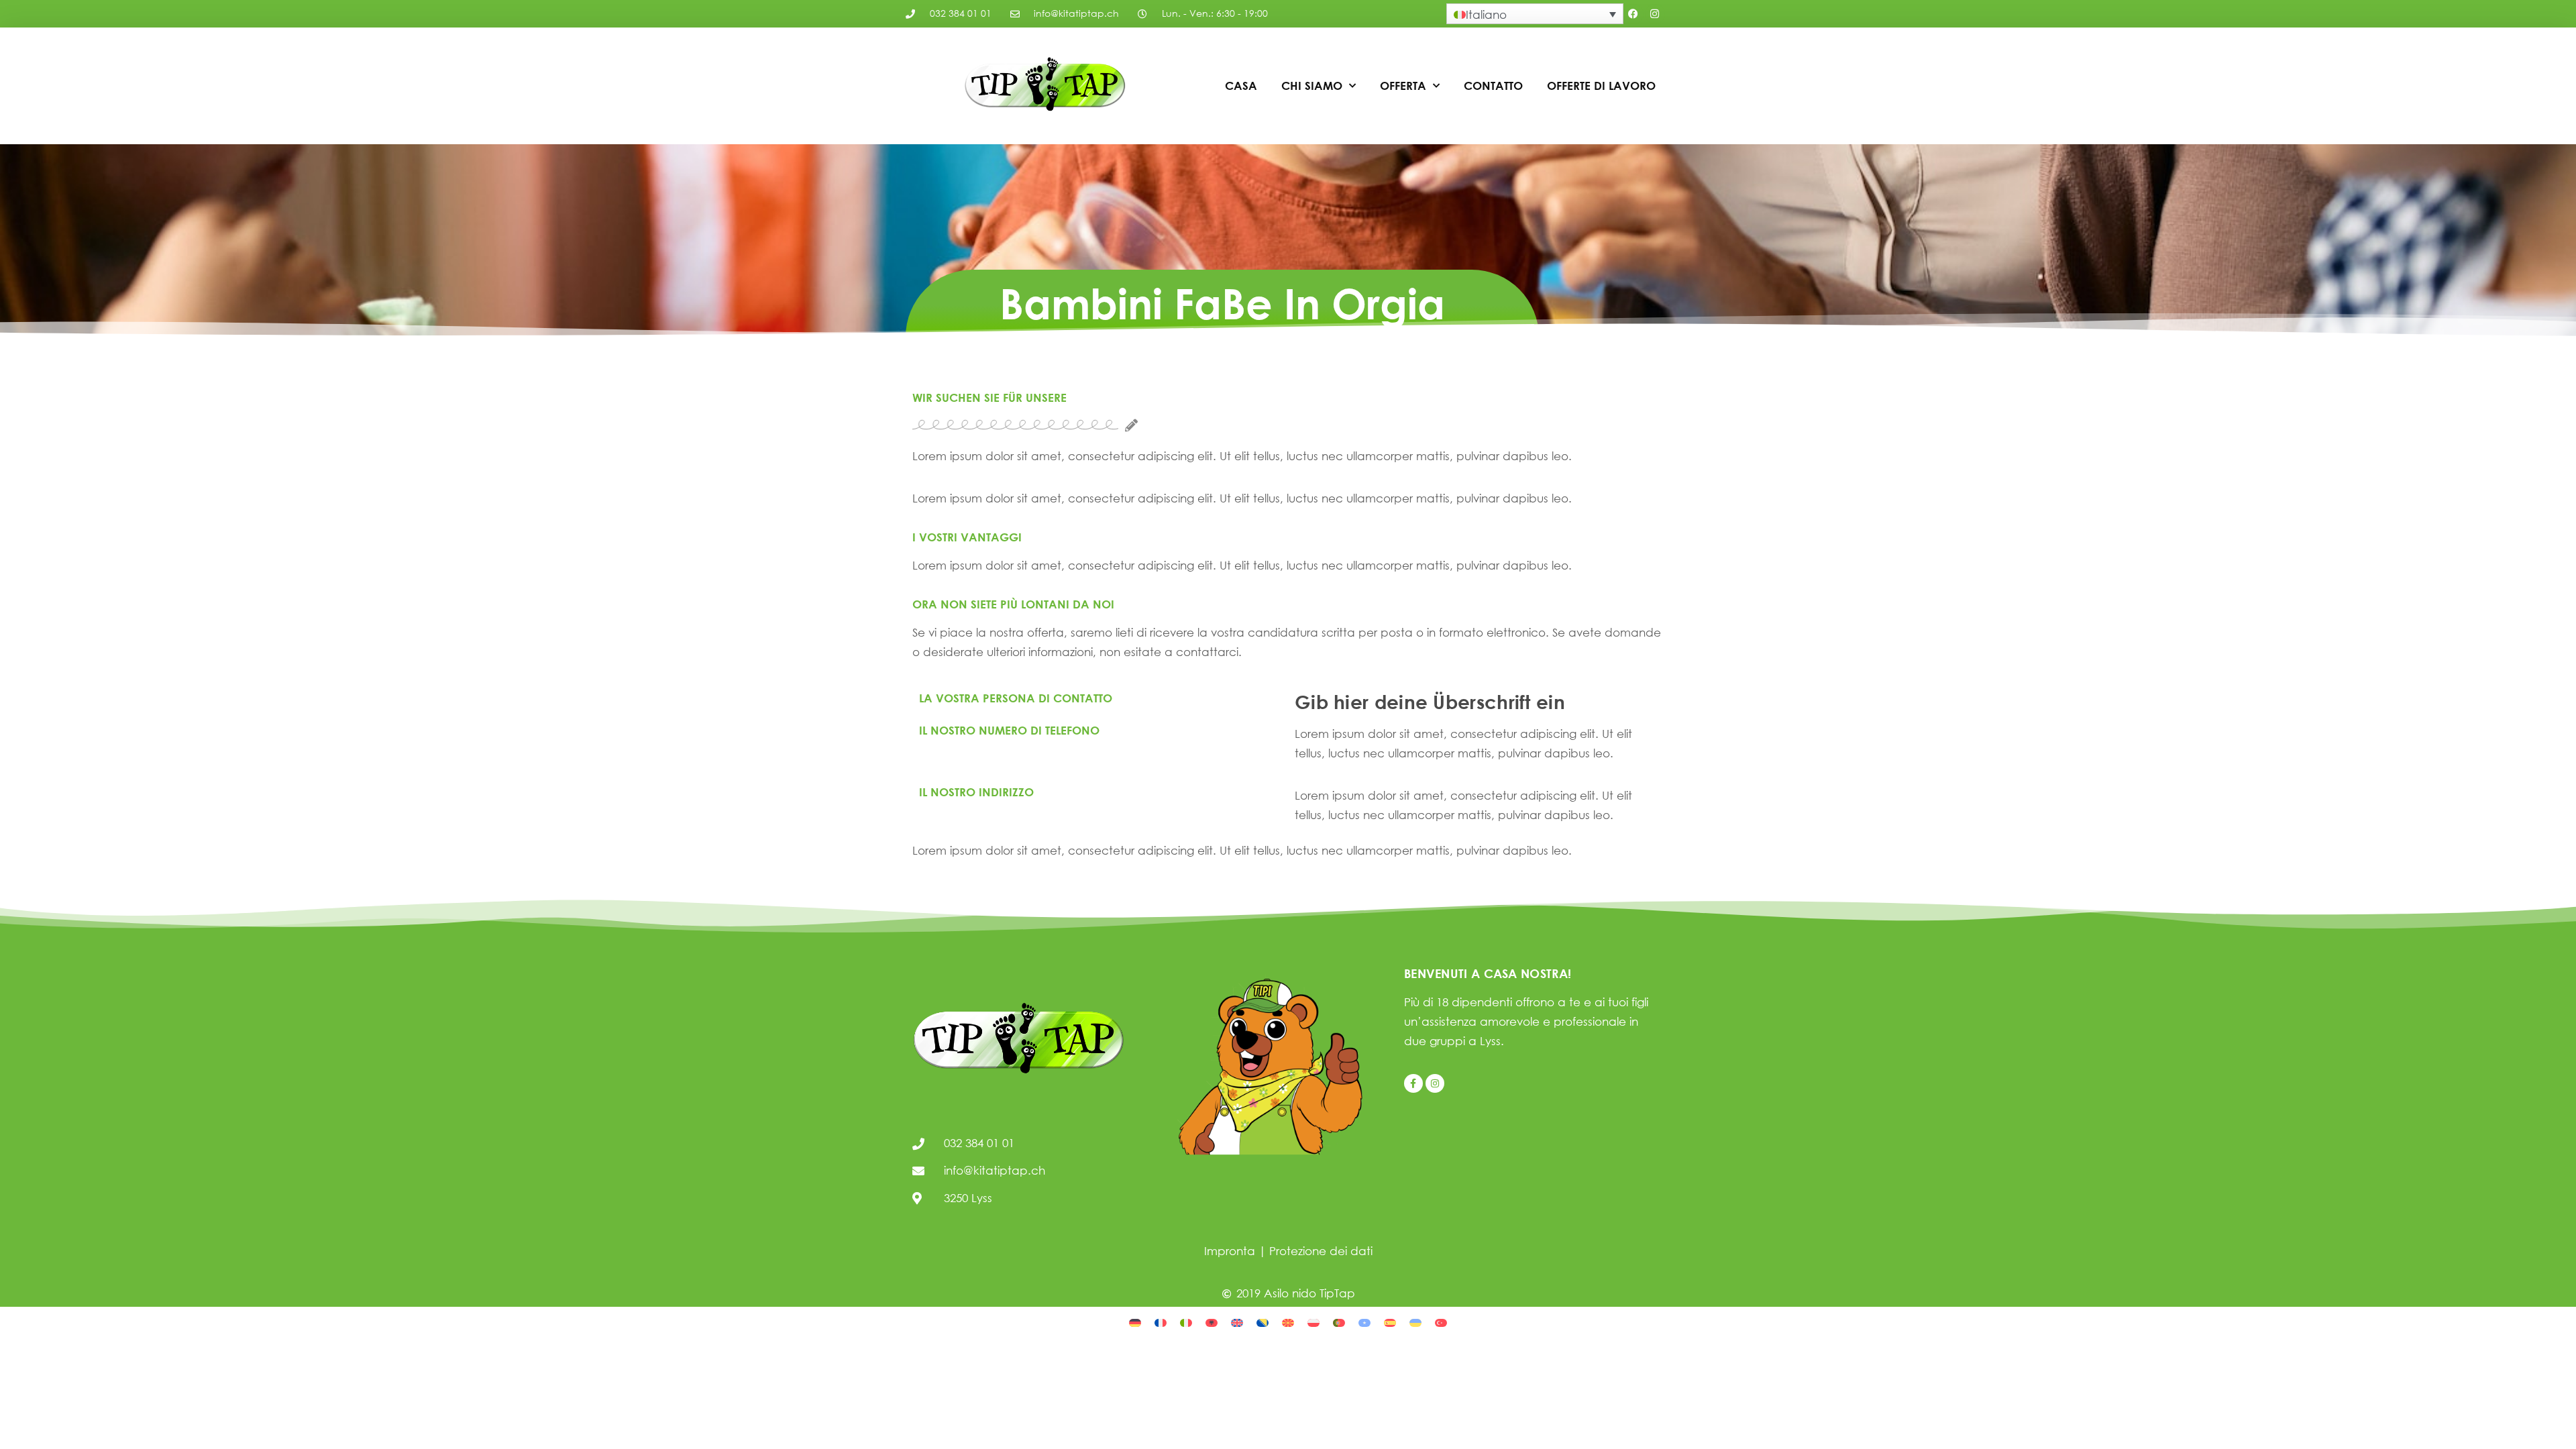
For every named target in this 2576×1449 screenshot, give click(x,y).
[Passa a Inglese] (1237, 1322)
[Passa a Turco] (1441, 1322)
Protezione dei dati (1321, 1251)
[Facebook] (1633, 14)
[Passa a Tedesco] (1135, 1322)
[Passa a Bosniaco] (1263, 1322)
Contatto (1493, 86)
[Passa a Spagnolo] (1390, 1322)
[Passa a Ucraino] (1415, 1322)
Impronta (1230, 1251)
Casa (1241, 86)
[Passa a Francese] (1161, 1322)
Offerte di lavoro (1601, 86)
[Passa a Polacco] (1313, 1322)
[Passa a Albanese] (1212, 1322)
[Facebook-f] (1413, 1083)
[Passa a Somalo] (1364, 1322)
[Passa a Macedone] (1288, 1322)
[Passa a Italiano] (1186, 1322)
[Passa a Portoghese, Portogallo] (1339, 1322)
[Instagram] (1655, 14)
